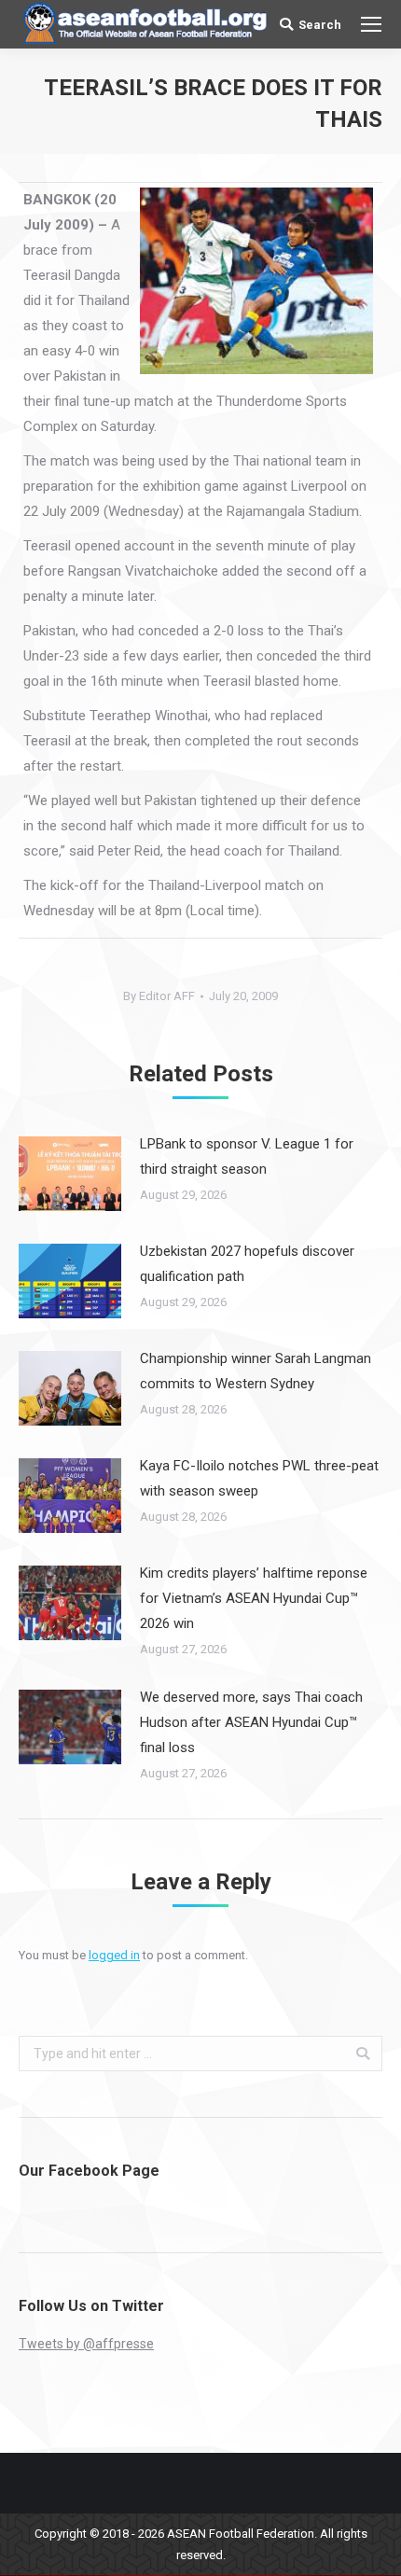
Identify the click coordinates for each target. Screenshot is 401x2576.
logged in (114, 1955)
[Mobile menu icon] (371, 24)
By (159, 996)
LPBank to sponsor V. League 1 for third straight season (247, 1156)
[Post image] (70, 1174)
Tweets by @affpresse (86, 2344)
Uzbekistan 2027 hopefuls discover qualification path (247, 1264)
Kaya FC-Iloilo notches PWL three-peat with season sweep (259, 1478)
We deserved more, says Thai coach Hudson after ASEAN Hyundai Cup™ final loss (251, 1722)
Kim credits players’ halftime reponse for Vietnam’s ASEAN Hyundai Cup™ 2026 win (254, 1598)
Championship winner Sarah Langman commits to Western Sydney (256, 1371)
